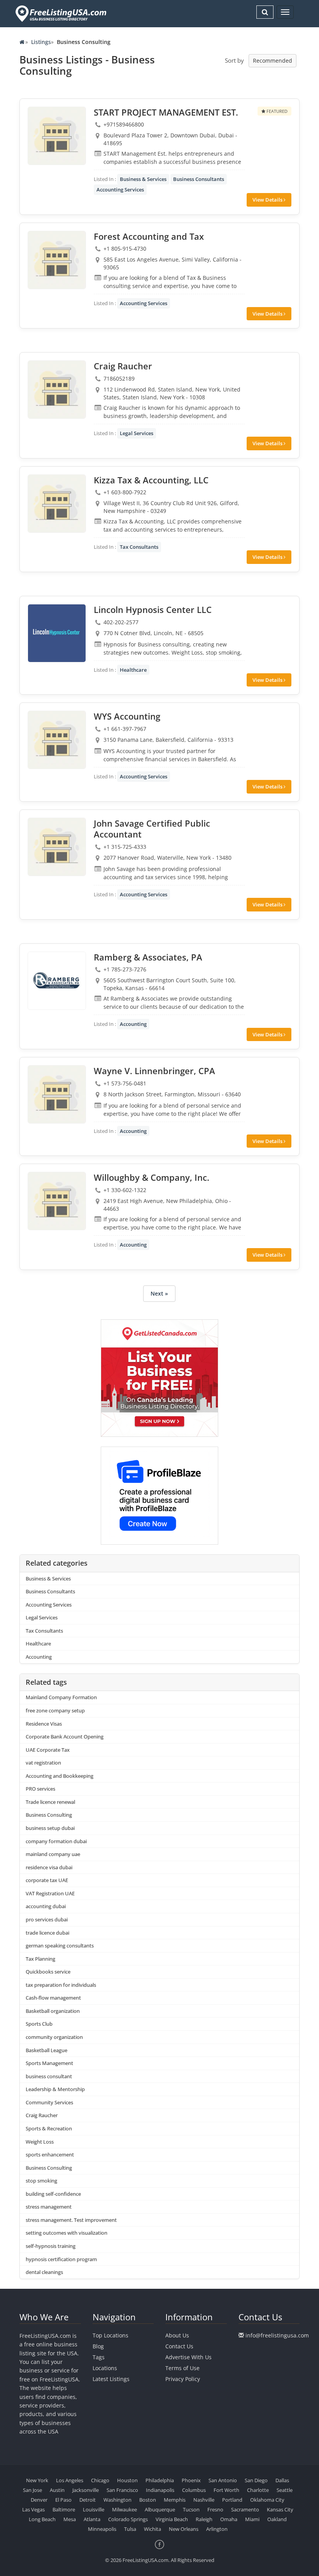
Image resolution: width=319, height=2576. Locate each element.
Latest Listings (111, 2379)
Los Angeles (70, 2480)
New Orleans (184, 2529)
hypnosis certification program (61, 2259)
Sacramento (245, 2509)
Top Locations (110, 2335)
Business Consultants (199, 179)
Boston (148, 2500)
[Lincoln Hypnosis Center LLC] (57, 633)
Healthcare (133, 670)
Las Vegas (33, 2509)
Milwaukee (124, 2509)
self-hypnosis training (51, 2246)
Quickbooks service (48, 1972)
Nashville (204, 2500)
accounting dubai (46, 1906)
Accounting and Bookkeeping (60, 1776)
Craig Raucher (42, 2115)
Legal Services (137, 433)
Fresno (215, 2509)
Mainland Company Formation (61, 1697)
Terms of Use (182, 2368)
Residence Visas (44, 1724)
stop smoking (41, 2181)
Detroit (88, 2500)
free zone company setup (55, 1710)
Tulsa (130, 2529)
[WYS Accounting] (57, 740)
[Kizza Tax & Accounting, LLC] (57, 504)
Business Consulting (49, 1815)
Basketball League (46, 2050)
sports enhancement (50, 2155)
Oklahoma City (267, 2500)
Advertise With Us (188, 2357)
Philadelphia (160, 2480)
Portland (232, 2500)
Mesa (70, 2519)
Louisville (94, 2509)
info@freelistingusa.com (277, 2335)
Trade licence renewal (50, 1802)
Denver (39, 2500)
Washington (117, 2500)
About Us (177, 2335)
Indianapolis (160, 2490)
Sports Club (39, 2024)
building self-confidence (53, 2194)
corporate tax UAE (47, 1880)
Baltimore (64, 2509)
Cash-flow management (53, 1998)
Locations (105, 2368)
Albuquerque (160, 2509)
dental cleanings (44, 2272)
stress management (49, 2207)
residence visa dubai (49, 1867)
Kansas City (280, 2509)
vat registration (43, 1763)
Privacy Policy (183, 2379)
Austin (57, 2490)
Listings (41, 42)
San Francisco (122, 2490)
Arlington (217, 2529)
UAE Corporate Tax (48, 1750)
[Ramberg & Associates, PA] (57, 981)
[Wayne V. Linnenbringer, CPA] (57, 1094)
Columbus (194, 2490)
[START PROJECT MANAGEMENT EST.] (57, 136)
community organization (54, 2037)
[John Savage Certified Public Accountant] (57, 847)
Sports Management (49, 2063)
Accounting (133, 1024)
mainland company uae (53, 1854)
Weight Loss (40, 2142)
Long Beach (42, 2519)
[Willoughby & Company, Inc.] (57, 1201)
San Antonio (223, 2480)
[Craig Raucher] (57, 390)
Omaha (229, 2519)
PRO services (40, 1789)
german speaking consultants (60, 1946)
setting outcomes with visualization (67, 2233)
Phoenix (191, 2480)
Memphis (175, 2500)
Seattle (285, 2490)
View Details (268, 200)
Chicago (100, 2480)
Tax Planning (40, 1959)
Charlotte (258, 2490)
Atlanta (92, 2519)
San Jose (32, 2490)
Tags (99, 2357)
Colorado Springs (128, 2519)
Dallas (282, 2480)
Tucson (191, 2509)
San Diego (256, 2480)
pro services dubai (47, 1919)
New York (37, 2480)
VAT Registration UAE (50, 1893)
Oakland (277, 2519)
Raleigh (204, 2519)
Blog (98, 2346)
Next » (159, 1293)
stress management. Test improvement (71, 2220)
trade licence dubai (47, 1933)
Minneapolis (102, 2529)
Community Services (49, 2102)
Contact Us (179, 2346)
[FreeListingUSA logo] (60, 13)
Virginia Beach (172, 2519)
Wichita (152, 2529)
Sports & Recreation (49, 2128)
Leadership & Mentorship (55, 2089)
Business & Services (143, 179)
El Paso (63, 2500)
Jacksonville (86, 2490)
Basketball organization (53, 2011)
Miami (252, 2519)
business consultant (49, 2076)
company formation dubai (56, 1841)
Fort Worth (226, 2490)
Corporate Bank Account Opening (65, 1737)
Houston (127, 2480)
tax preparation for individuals (61, 1985)
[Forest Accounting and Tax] (57, 260)
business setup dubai (50, 1828)
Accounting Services (120, 190)
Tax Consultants (139, 547)
